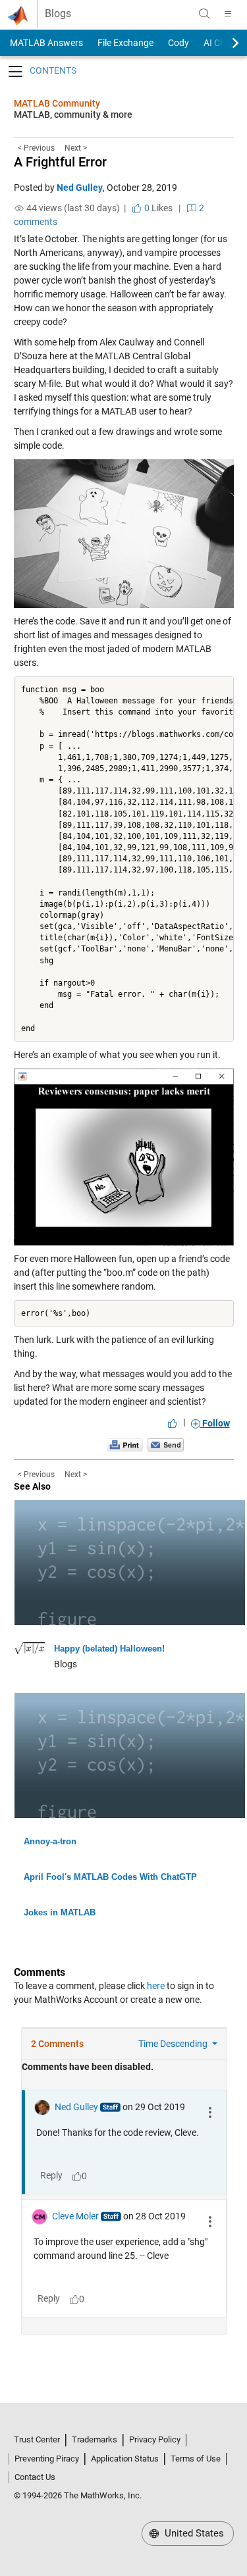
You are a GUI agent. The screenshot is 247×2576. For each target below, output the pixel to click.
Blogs (58, 14)
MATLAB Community (57, 103)
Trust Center (37, 2439)
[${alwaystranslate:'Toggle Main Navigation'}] (228, 14)
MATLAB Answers (45, 43)
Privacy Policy (155, 2439)
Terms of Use (196, 2459)
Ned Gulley (80, 188)
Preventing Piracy (47, 2459)
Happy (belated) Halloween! (109, 1649)
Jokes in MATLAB (60, 1912)
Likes (157, 208)
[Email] (166, 1445)
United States (193, 2533)
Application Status (125, 2459)
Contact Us (35, 2477)
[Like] (173, 1423)
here (156, 1986)
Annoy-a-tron (50, 1841)
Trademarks (95, 2439)
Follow (215, 1423)
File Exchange (125, 43)
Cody (178, 43)
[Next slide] (224, 43)
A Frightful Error (60, 162)
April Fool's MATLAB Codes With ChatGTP (110, 1877)
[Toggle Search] (204, 14)
